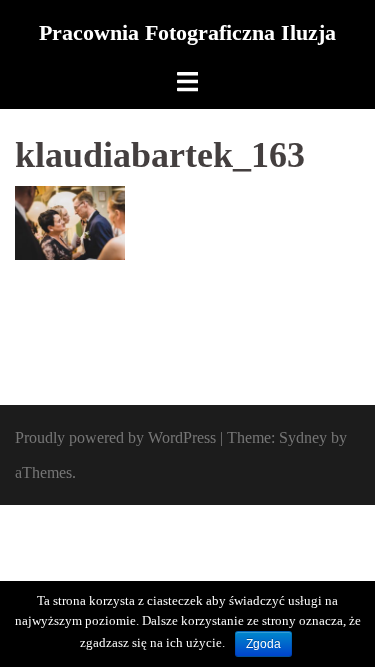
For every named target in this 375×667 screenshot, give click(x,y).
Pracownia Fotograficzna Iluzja (187, 32)
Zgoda (263, 644)
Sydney (303, 437)
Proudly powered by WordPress (115, 437)
